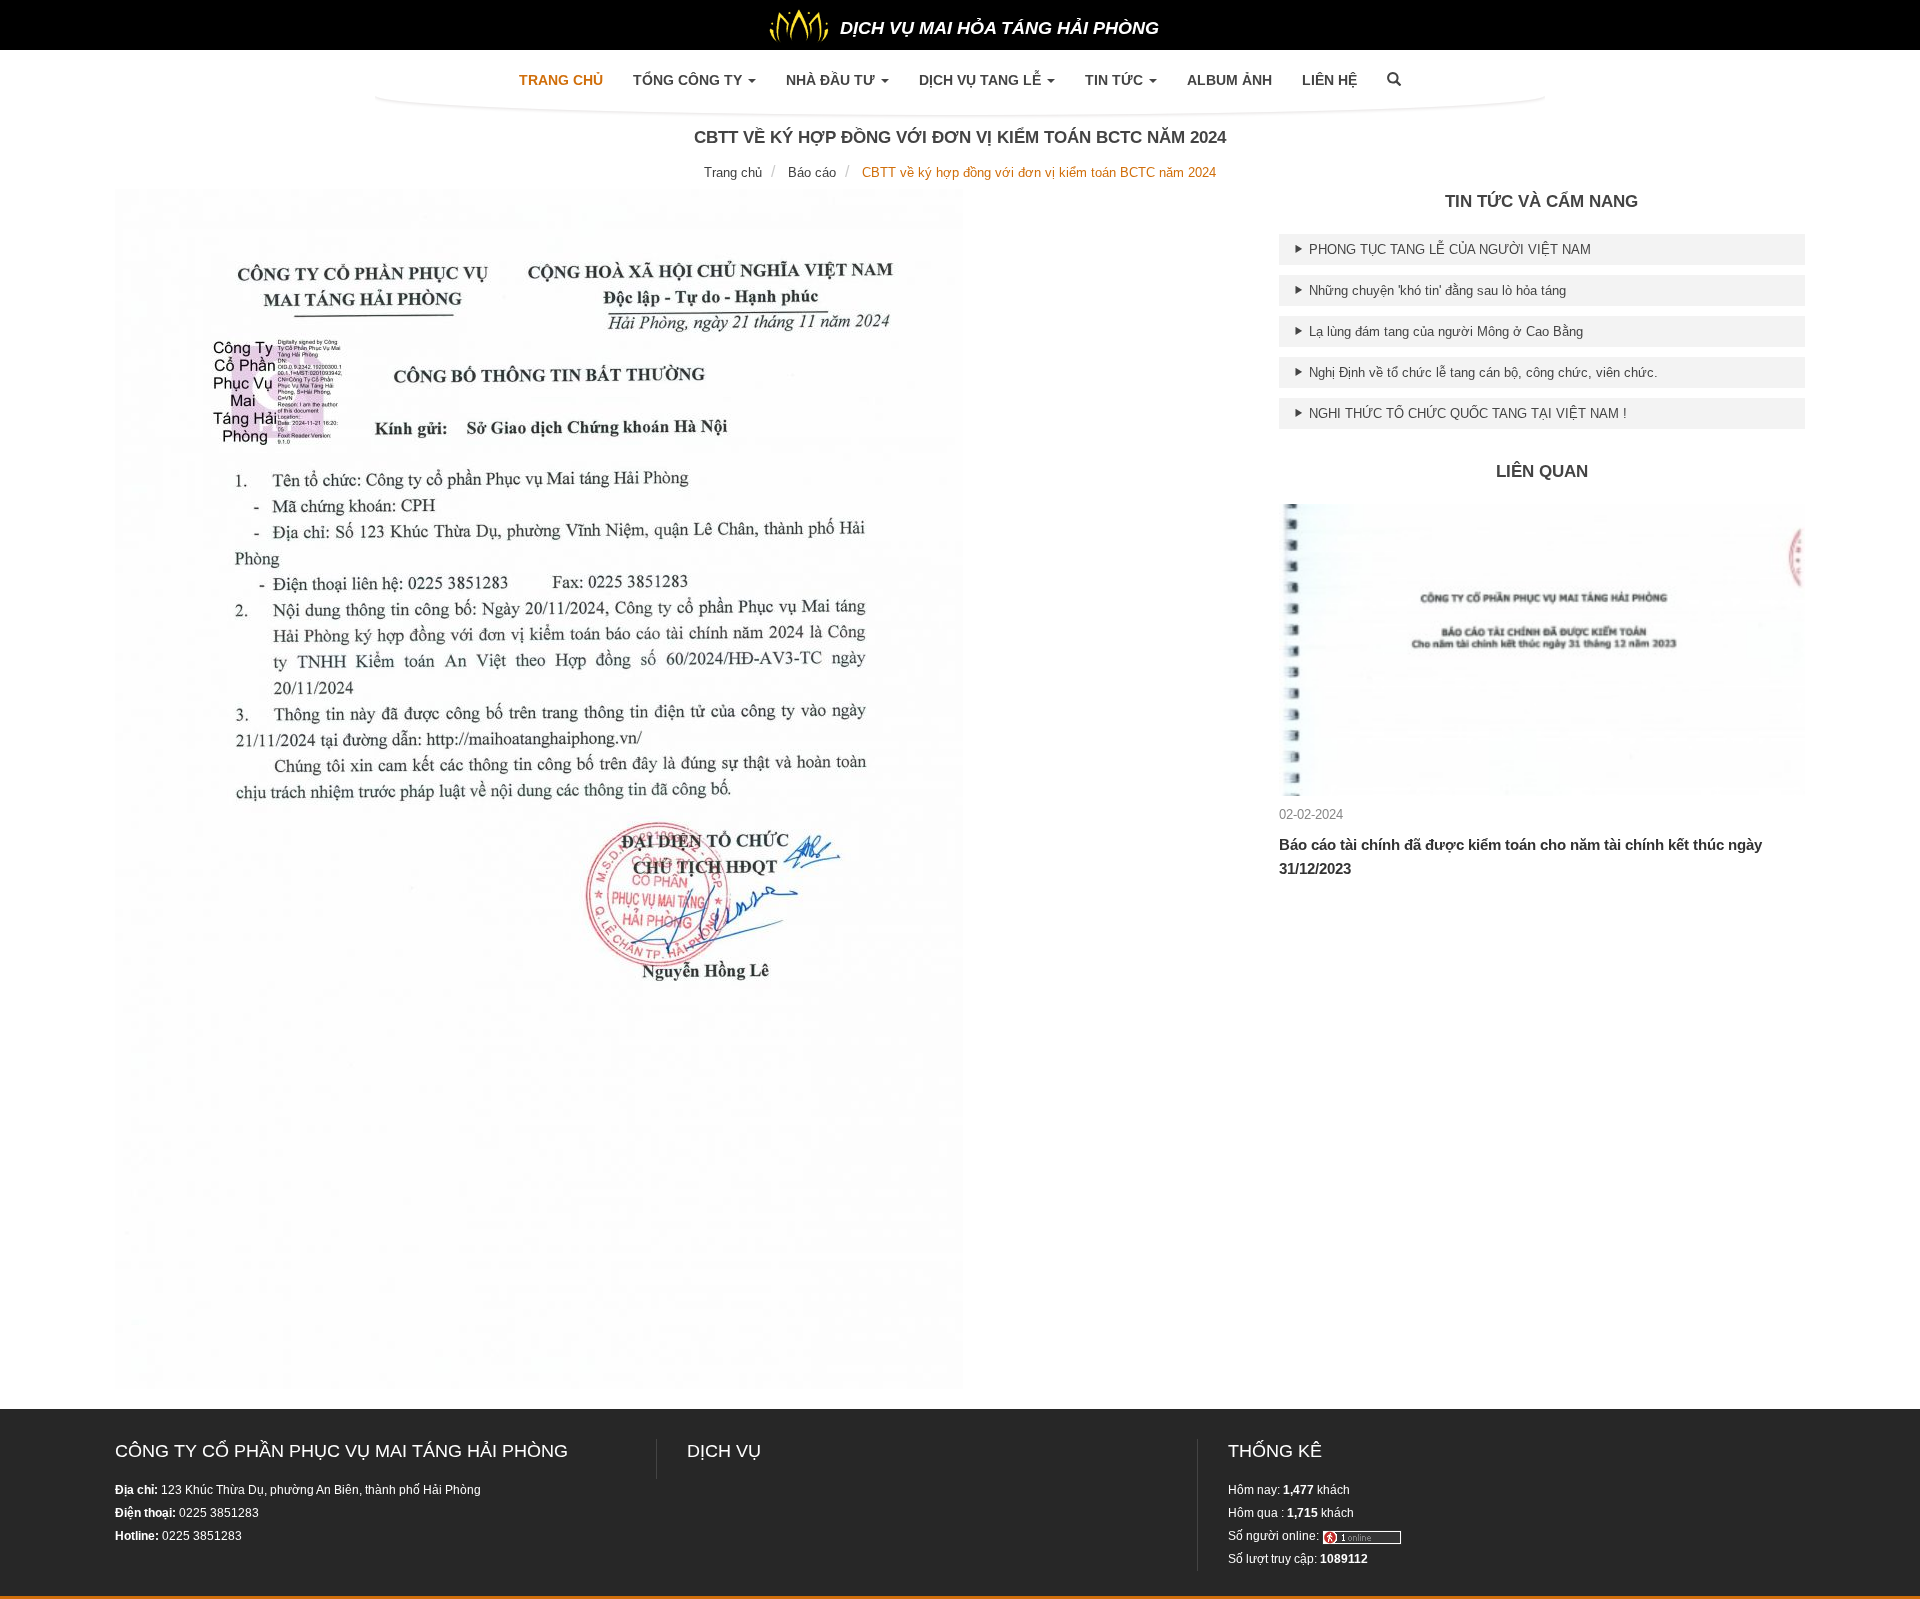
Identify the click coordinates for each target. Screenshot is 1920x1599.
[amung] (1362, 1536)
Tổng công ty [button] (689, 80)
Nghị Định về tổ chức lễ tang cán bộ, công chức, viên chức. (1481, 372)
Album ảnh (1229, 80)
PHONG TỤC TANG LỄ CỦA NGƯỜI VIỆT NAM (1448, 249)
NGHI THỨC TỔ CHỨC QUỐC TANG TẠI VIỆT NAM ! (1466, 413)
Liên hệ (1329, 80)
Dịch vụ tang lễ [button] (982, 80)
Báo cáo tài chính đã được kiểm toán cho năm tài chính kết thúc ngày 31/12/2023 (1520, 856)
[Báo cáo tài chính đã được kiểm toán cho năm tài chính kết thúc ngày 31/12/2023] (1542, 648)
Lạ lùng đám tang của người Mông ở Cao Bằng (1444, 331)
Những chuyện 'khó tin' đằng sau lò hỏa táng (1435, 290)
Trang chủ (568, 79)
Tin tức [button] (1116, 80)
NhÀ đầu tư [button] (832, 80)
